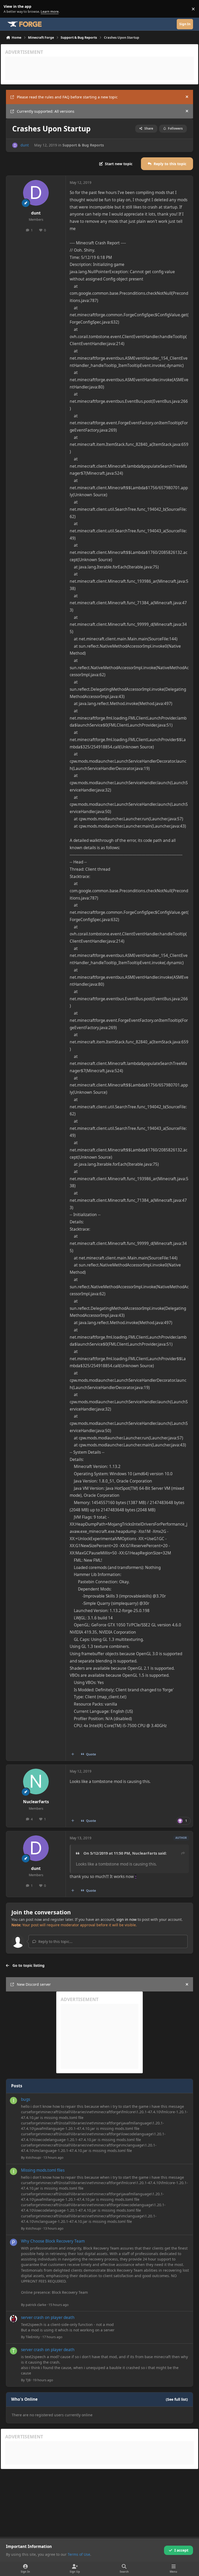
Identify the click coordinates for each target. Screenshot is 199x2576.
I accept (181, 2550)
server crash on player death (48, 2317)
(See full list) (177, 2399)
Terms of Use (79, 2554)
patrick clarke (36, 2305)
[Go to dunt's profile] (15, 145)
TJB (28, 2380)
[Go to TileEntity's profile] (13, 2319)
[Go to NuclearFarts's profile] (36, 1782)
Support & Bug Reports (83, 145)
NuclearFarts (36, 1802)
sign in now (126, 1919)
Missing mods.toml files (43, 2170)
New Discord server (34, 1984)
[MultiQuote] (73, 1754)
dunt (25, 145)
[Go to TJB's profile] (13, 2351)
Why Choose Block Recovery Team (53, 2241)
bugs (26, 2099)
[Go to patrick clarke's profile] (13, 2242)
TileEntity (33, 2337)
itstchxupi (33, 2157)
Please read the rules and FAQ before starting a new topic (67, 97)
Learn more (10, 9)
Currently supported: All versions (46, 111)
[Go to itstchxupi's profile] (13, 2101)
